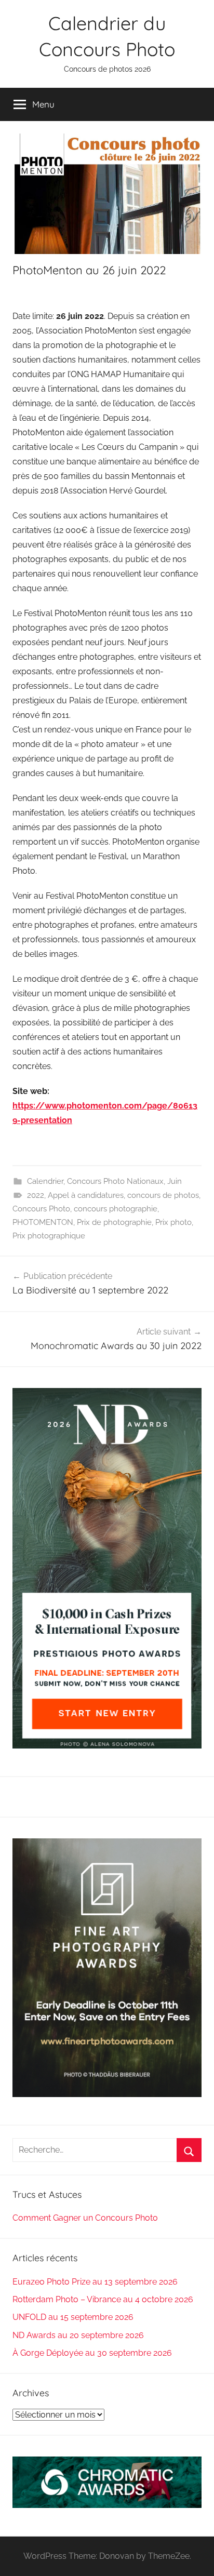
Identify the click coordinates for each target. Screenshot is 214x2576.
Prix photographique (49, 1236)
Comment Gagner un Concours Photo (85, 2218)
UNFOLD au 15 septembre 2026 (73, 2317)
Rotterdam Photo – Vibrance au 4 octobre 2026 (103, 2299)
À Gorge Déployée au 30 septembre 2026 (92, 2353)
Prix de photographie (114, 1222)
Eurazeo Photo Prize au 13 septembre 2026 (95, 2282)
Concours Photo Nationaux (115, 1181)
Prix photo (173, 1222)
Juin (175, 1181)
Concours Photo (41, 1209)
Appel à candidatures (86, 1195)
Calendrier (45, 1181)
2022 (36, 1195)
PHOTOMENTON (43, 1222)
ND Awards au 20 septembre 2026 (78, 2335)
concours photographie (116, 1209)
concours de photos (163, 1195)
